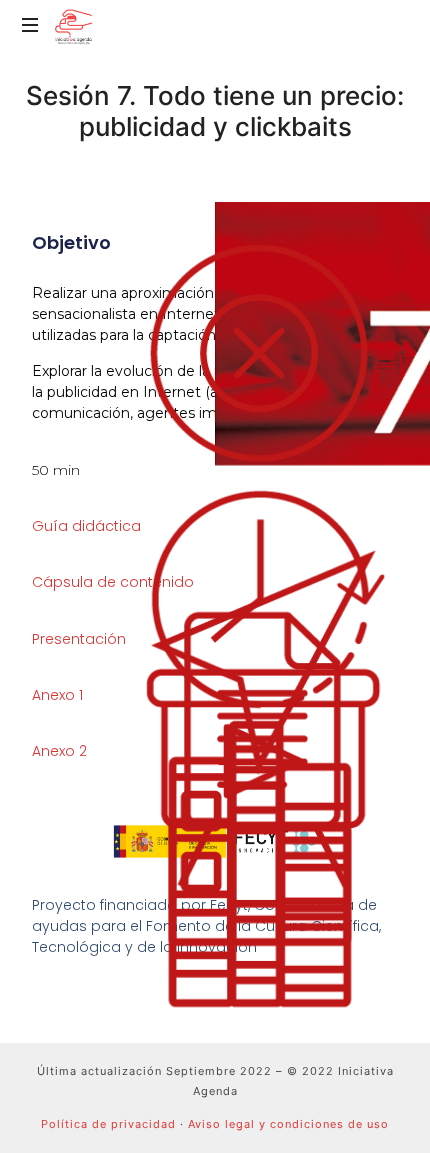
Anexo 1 (57, 695)
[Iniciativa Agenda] (73, 25)
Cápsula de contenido (113, 582)
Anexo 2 (59, 751)
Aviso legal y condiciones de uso (288, 1124)
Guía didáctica (86, 526)
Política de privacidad (108, 1124)
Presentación (79, 639)
